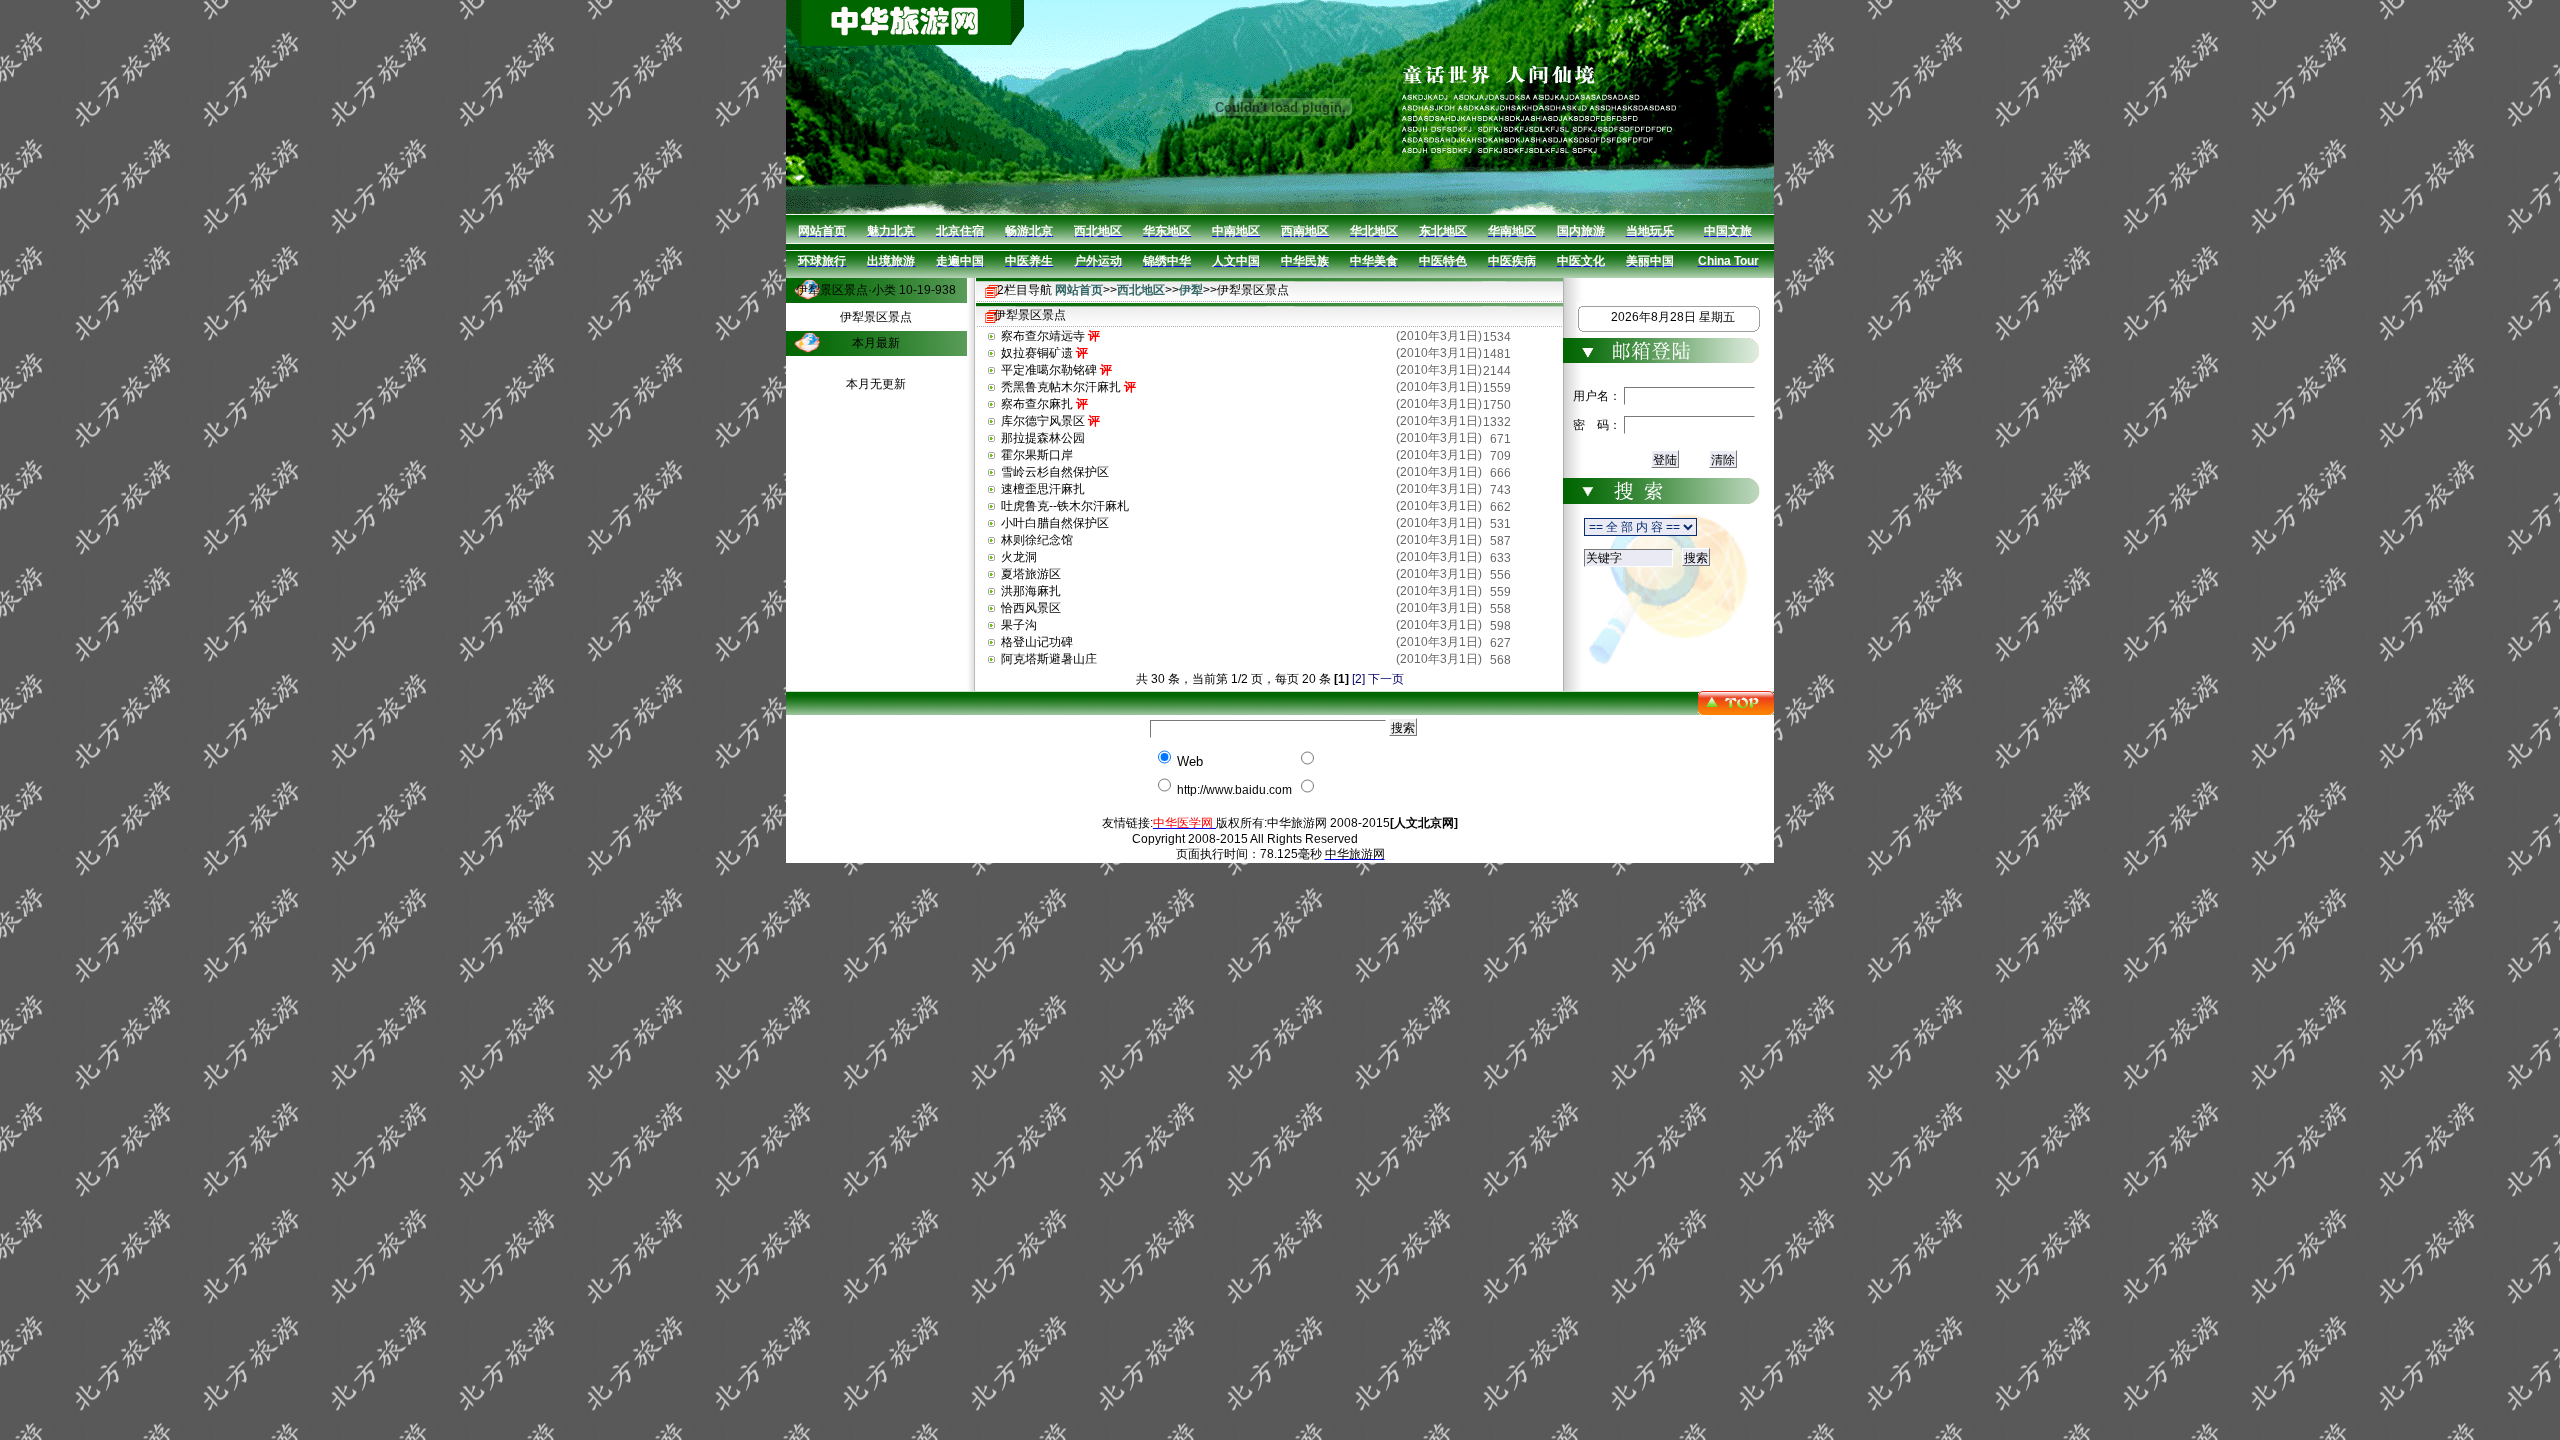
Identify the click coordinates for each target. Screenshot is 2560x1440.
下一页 (1386, 679)
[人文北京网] (1424, 823)
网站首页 (1079, 290)
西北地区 (1141, 290)
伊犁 (1191, 290)
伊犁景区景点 (876, 317)
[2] (1358, 679)
